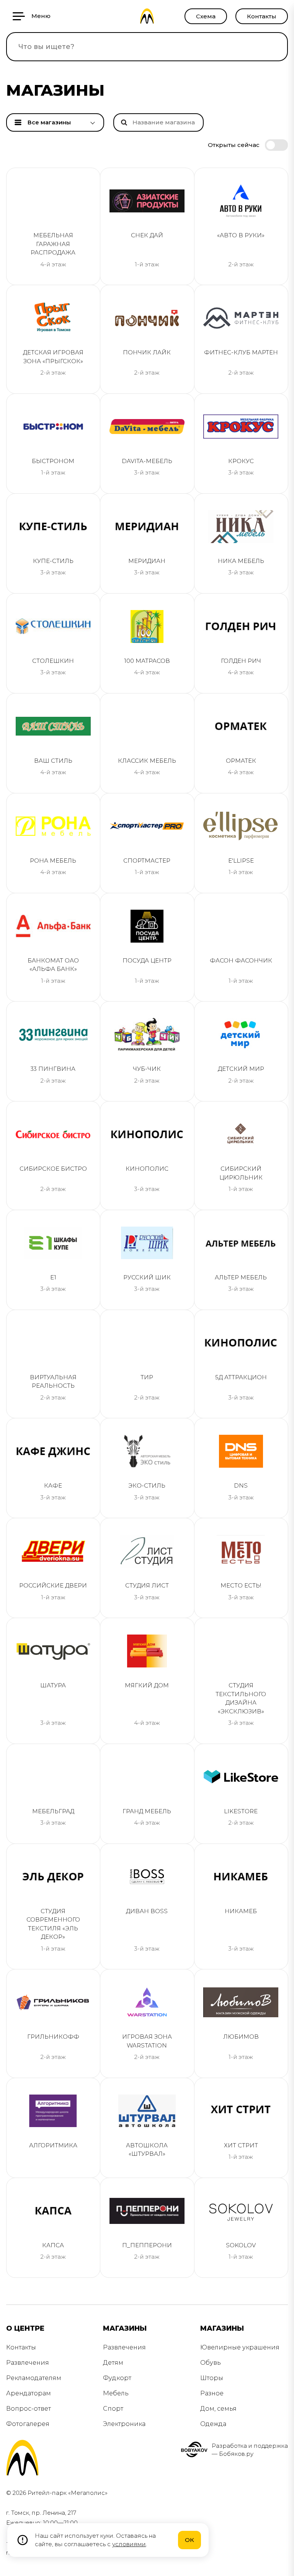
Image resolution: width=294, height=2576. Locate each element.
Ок (189, 2540)
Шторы (212, 2378)
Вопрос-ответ (29, 2409)
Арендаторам (29, 2393)
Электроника (124, 2424)
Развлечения (28, 2363)
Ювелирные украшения (240, 2347)
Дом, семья (218, 2409)
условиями (129, 2544)
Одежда (213, 2424)
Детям (113, 2363)
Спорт (113, 2409)
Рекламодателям (34, 2378)
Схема (206, 16)
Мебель (116, 2393)
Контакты (262, 16)
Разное (212, 2393)
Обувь (211, 2363)
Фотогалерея (28, 2424)
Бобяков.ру (236, 2454)
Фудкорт (117, 2378)
